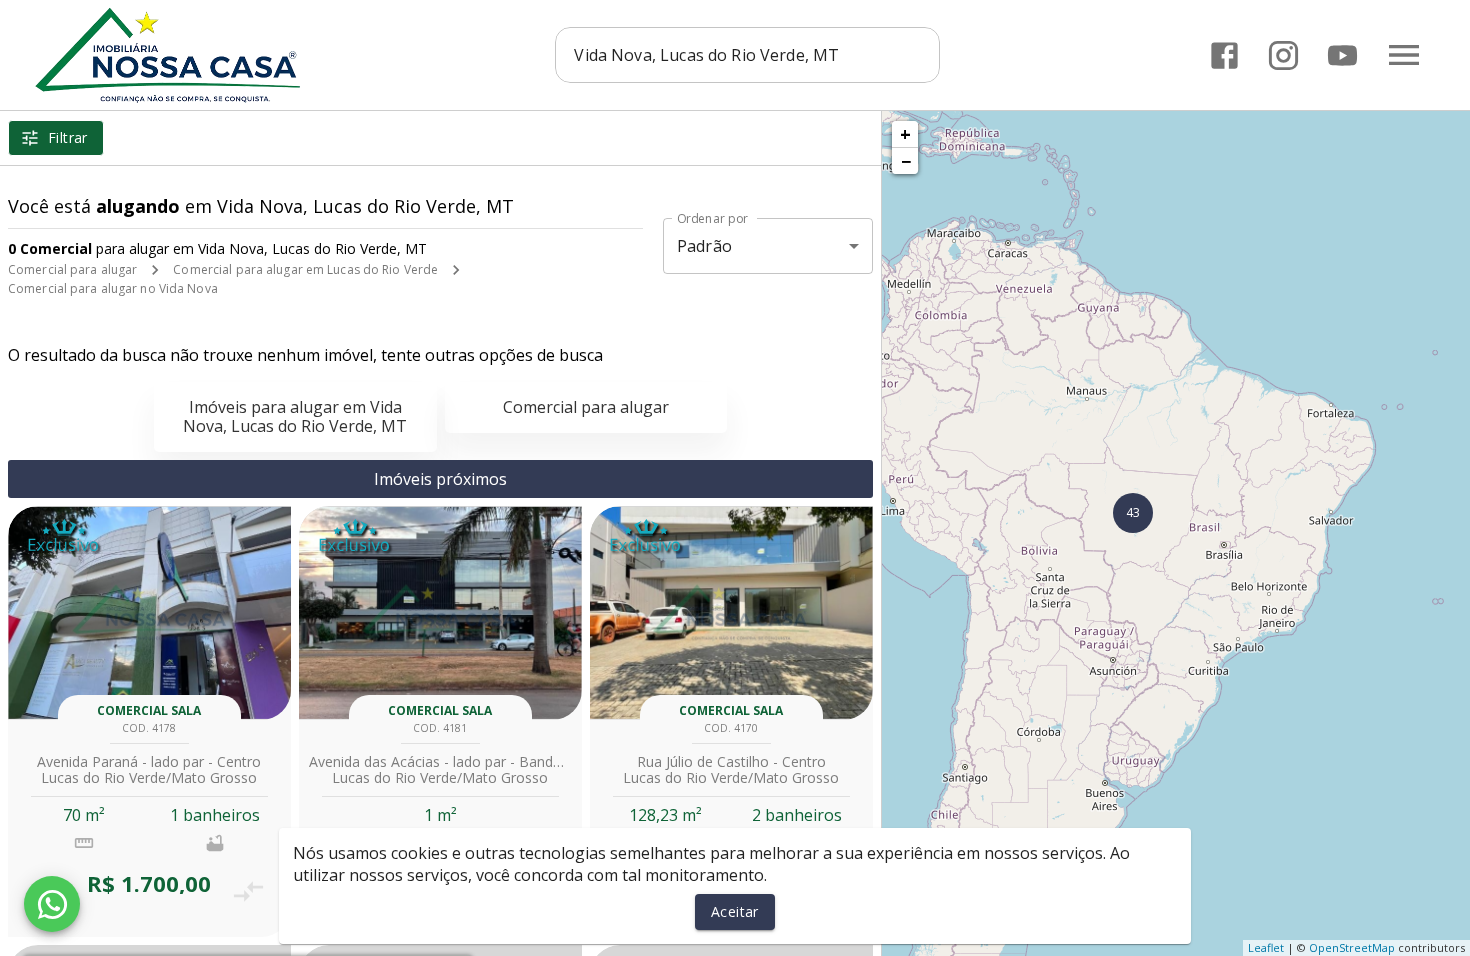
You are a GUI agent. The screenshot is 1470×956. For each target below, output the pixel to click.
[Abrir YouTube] (1342, 55)
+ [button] (905, 134)
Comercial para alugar (72, 269)
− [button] (906, 161)
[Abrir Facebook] (1224, 55)
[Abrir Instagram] (1283, 55)
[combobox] (747, 55)
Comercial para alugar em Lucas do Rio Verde (305, 269)
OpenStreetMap (1352, 947)
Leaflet (1266, 947)
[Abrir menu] (1404, 55)
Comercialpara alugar (586, 407)
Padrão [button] (704, 246)
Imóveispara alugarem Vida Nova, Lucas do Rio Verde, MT (295, 416)
